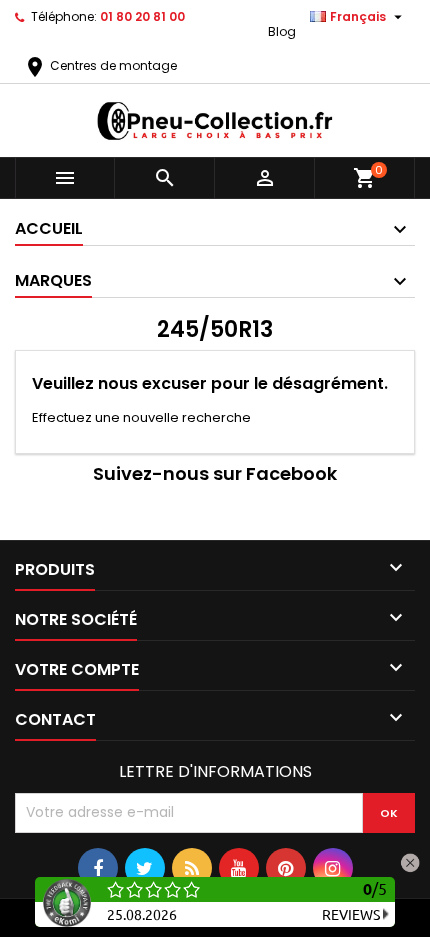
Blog (282, 31)
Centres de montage (100, 65)
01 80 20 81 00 (142, 16)
